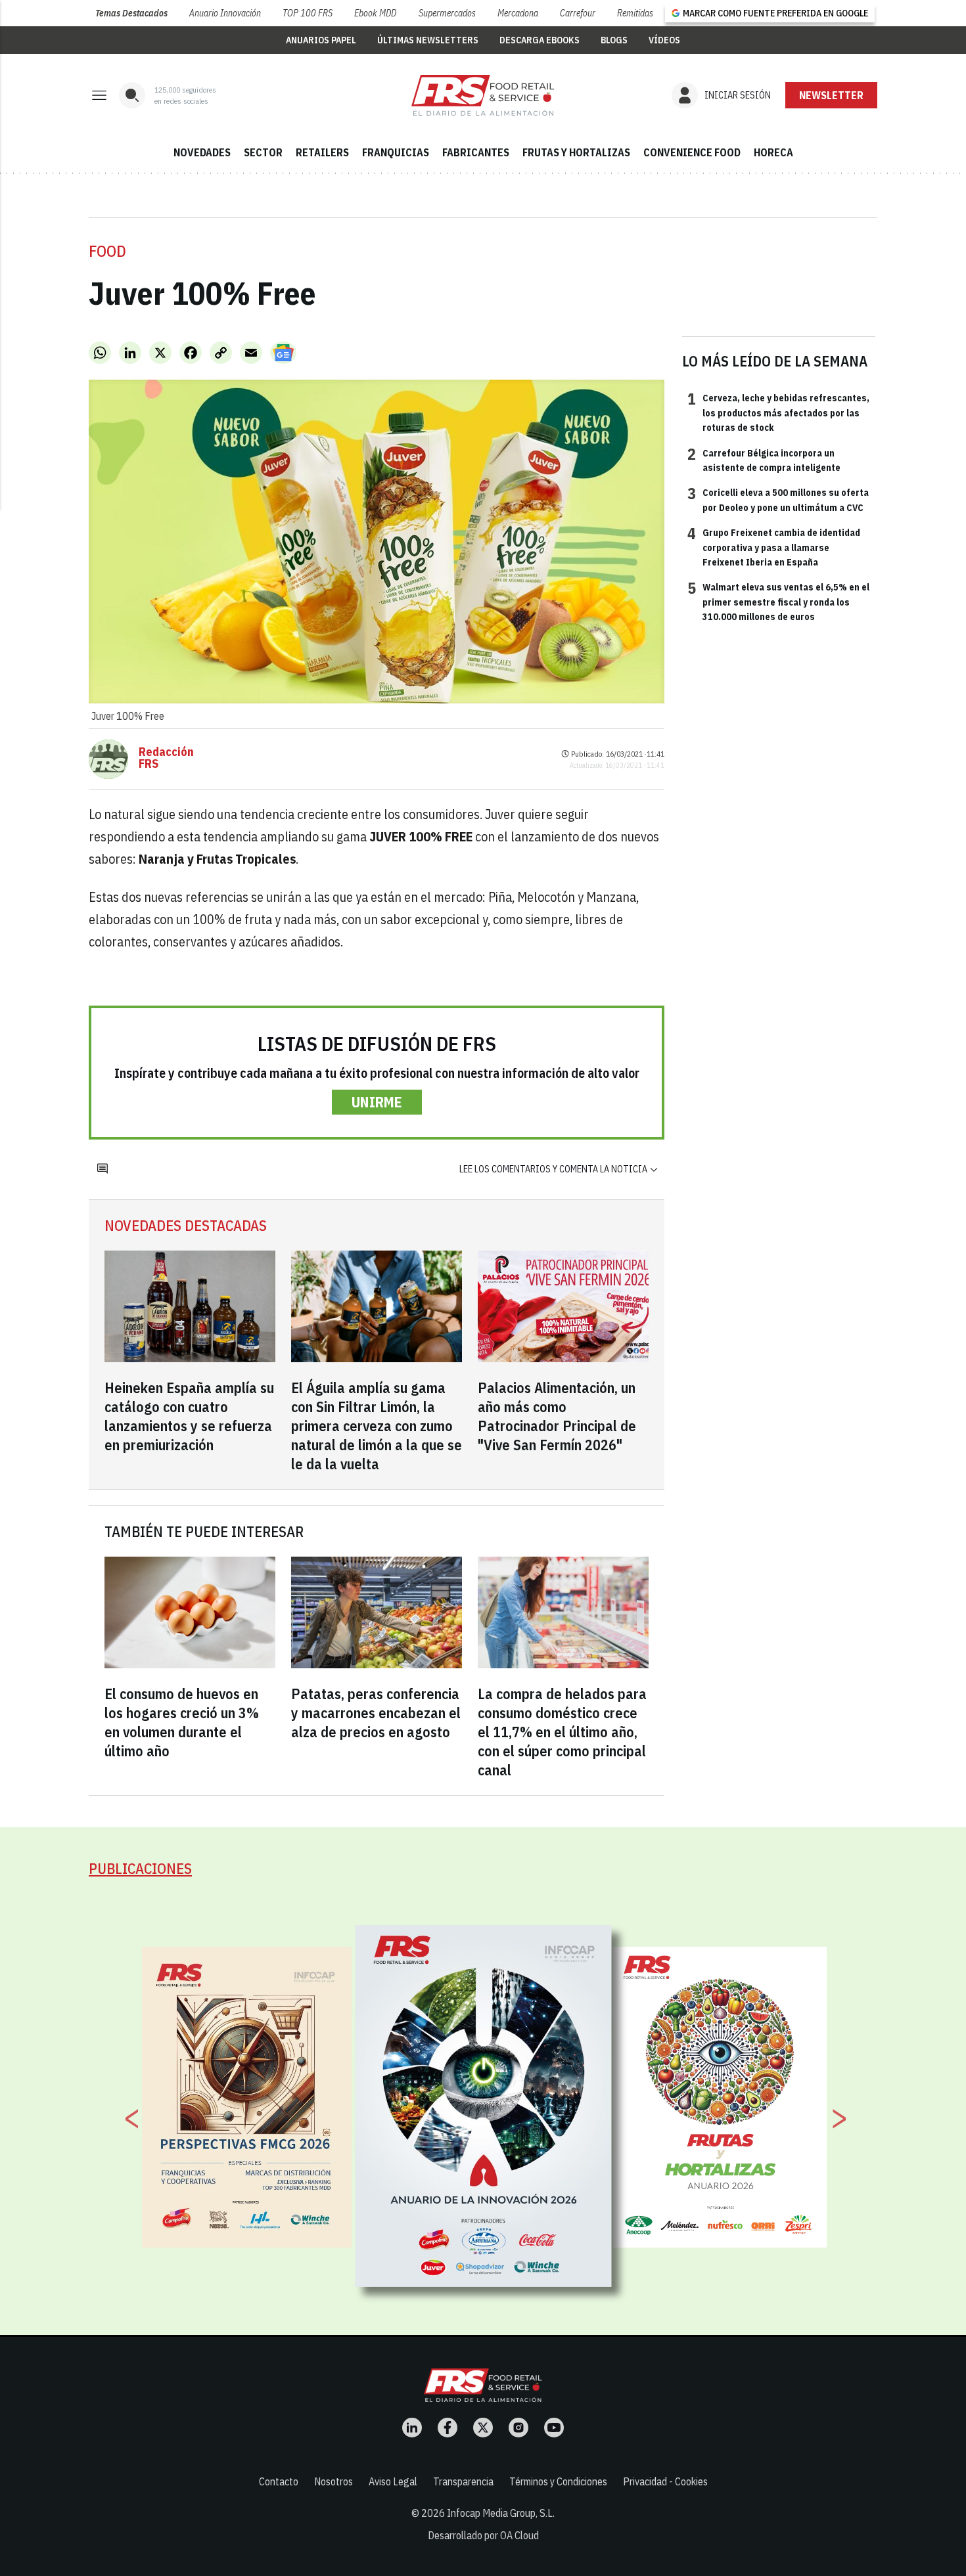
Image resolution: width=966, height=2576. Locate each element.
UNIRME (377, 1102)
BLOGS (614, 40)
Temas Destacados (131, 13)
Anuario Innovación (225, 13)
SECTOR (263, 152)
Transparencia (463, 2481)
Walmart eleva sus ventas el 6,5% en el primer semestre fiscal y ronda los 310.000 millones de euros (778, 601)
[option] (484, 2106)
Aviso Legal (393, 2481)
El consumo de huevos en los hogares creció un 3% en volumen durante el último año (182, 1722)
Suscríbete (832, 95)
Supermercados (447, 13)
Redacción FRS (166, 758)
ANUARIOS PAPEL (321, 40)
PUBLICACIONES (140, 1868)
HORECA (773, 152)
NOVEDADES (202, 152)
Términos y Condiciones (558, 2481)
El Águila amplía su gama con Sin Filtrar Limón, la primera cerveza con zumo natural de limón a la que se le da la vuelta (377, 1426)
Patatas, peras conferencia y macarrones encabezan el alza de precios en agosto (376, 1713)
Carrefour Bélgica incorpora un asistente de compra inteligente (764, 460)
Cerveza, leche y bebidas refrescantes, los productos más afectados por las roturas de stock (778, 412)
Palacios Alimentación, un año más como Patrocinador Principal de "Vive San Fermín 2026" (557, 1416)
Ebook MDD (375, 13)
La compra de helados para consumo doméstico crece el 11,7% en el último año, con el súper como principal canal (562, 1732)
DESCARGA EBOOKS (540, 40)
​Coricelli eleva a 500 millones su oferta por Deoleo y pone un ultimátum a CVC (778, 499)
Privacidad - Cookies (665, 2481)
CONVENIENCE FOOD (692, 152)
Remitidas (635, 13)
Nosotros (333, 2481)
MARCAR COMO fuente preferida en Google (775, 13)
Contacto (279, 2481)
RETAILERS (322, 152)
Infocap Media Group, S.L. (501, 2513)
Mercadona (518, 13)
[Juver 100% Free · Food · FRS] (483, 95)
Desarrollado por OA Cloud (483, 2535)
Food (107, 251)
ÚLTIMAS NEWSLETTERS (428, 40)
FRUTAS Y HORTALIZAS (576, 152)
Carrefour (578, 13)
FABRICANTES (476, 152)
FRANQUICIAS (396, 152)
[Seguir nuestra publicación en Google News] (283, 353)
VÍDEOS (664, 40)
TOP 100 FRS (308, 13)
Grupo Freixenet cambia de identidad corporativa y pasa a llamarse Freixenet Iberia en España (774, 547)
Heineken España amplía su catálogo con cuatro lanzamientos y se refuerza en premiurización (189, 1416)
